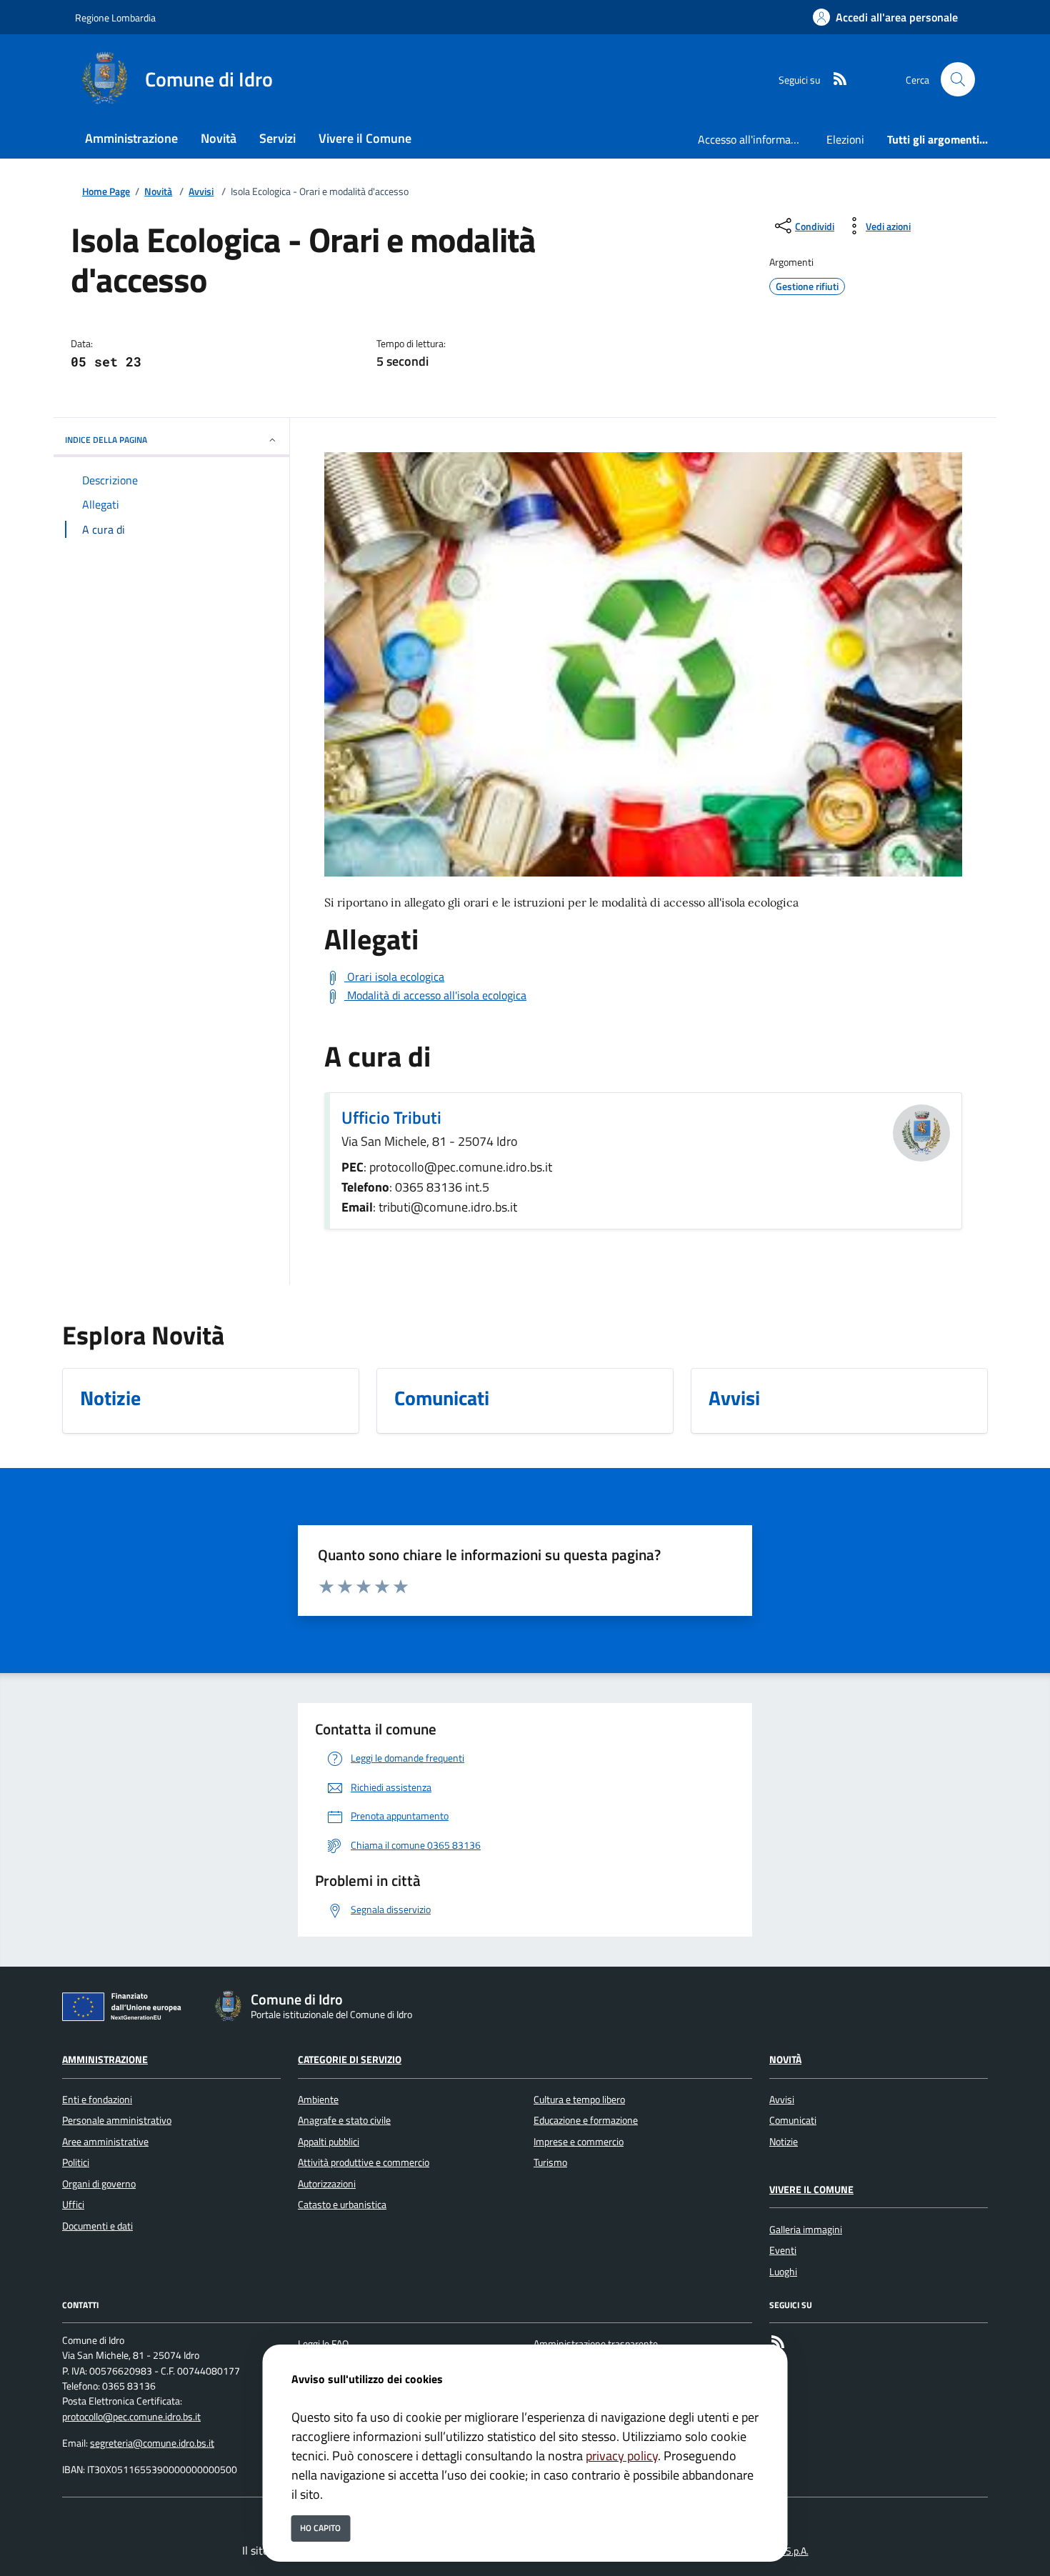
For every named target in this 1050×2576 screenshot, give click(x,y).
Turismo (550, 2162)
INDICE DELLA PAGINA (106, 440)
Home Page (106, 192)
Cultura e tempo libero (579, 2100)
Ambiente (318, 2100)
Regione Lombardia (115, 18)
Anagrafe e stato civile (344, 2120)
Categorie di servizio (350, 2060)
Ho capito (320, 2528)
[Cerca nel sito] (958, 79)
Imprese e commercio (579, 2142)
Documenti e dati (97, 2226)
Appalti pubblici (329, 2142)
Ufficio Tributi (391, 1117)
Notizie (784, 2142)
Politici (76, 2162)
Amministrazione (105, 2060)
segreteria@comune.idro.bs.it (152, 2443)
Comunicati (793, 2120)
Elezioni (845, 139)
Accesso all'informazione (756, 139)
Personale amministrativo (117, 2120)
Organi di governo (99, 2184)
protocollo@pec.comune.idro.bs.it (131, 2417)
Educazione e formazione (586, 2120)
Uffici (73, 2205)
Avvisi (201, 192)
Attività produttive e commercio (364, 2162)
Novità (158, 192)
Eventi (783, 2250)
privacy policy (622, 2456)
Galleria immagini (806, 2230)
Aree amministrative (105, 2142)
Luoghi (783, 2272)
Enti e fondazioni (97, 2100)
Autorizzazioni (327, 2184)
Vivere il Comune (811, 2190)
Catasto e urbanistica (342, 2205)
